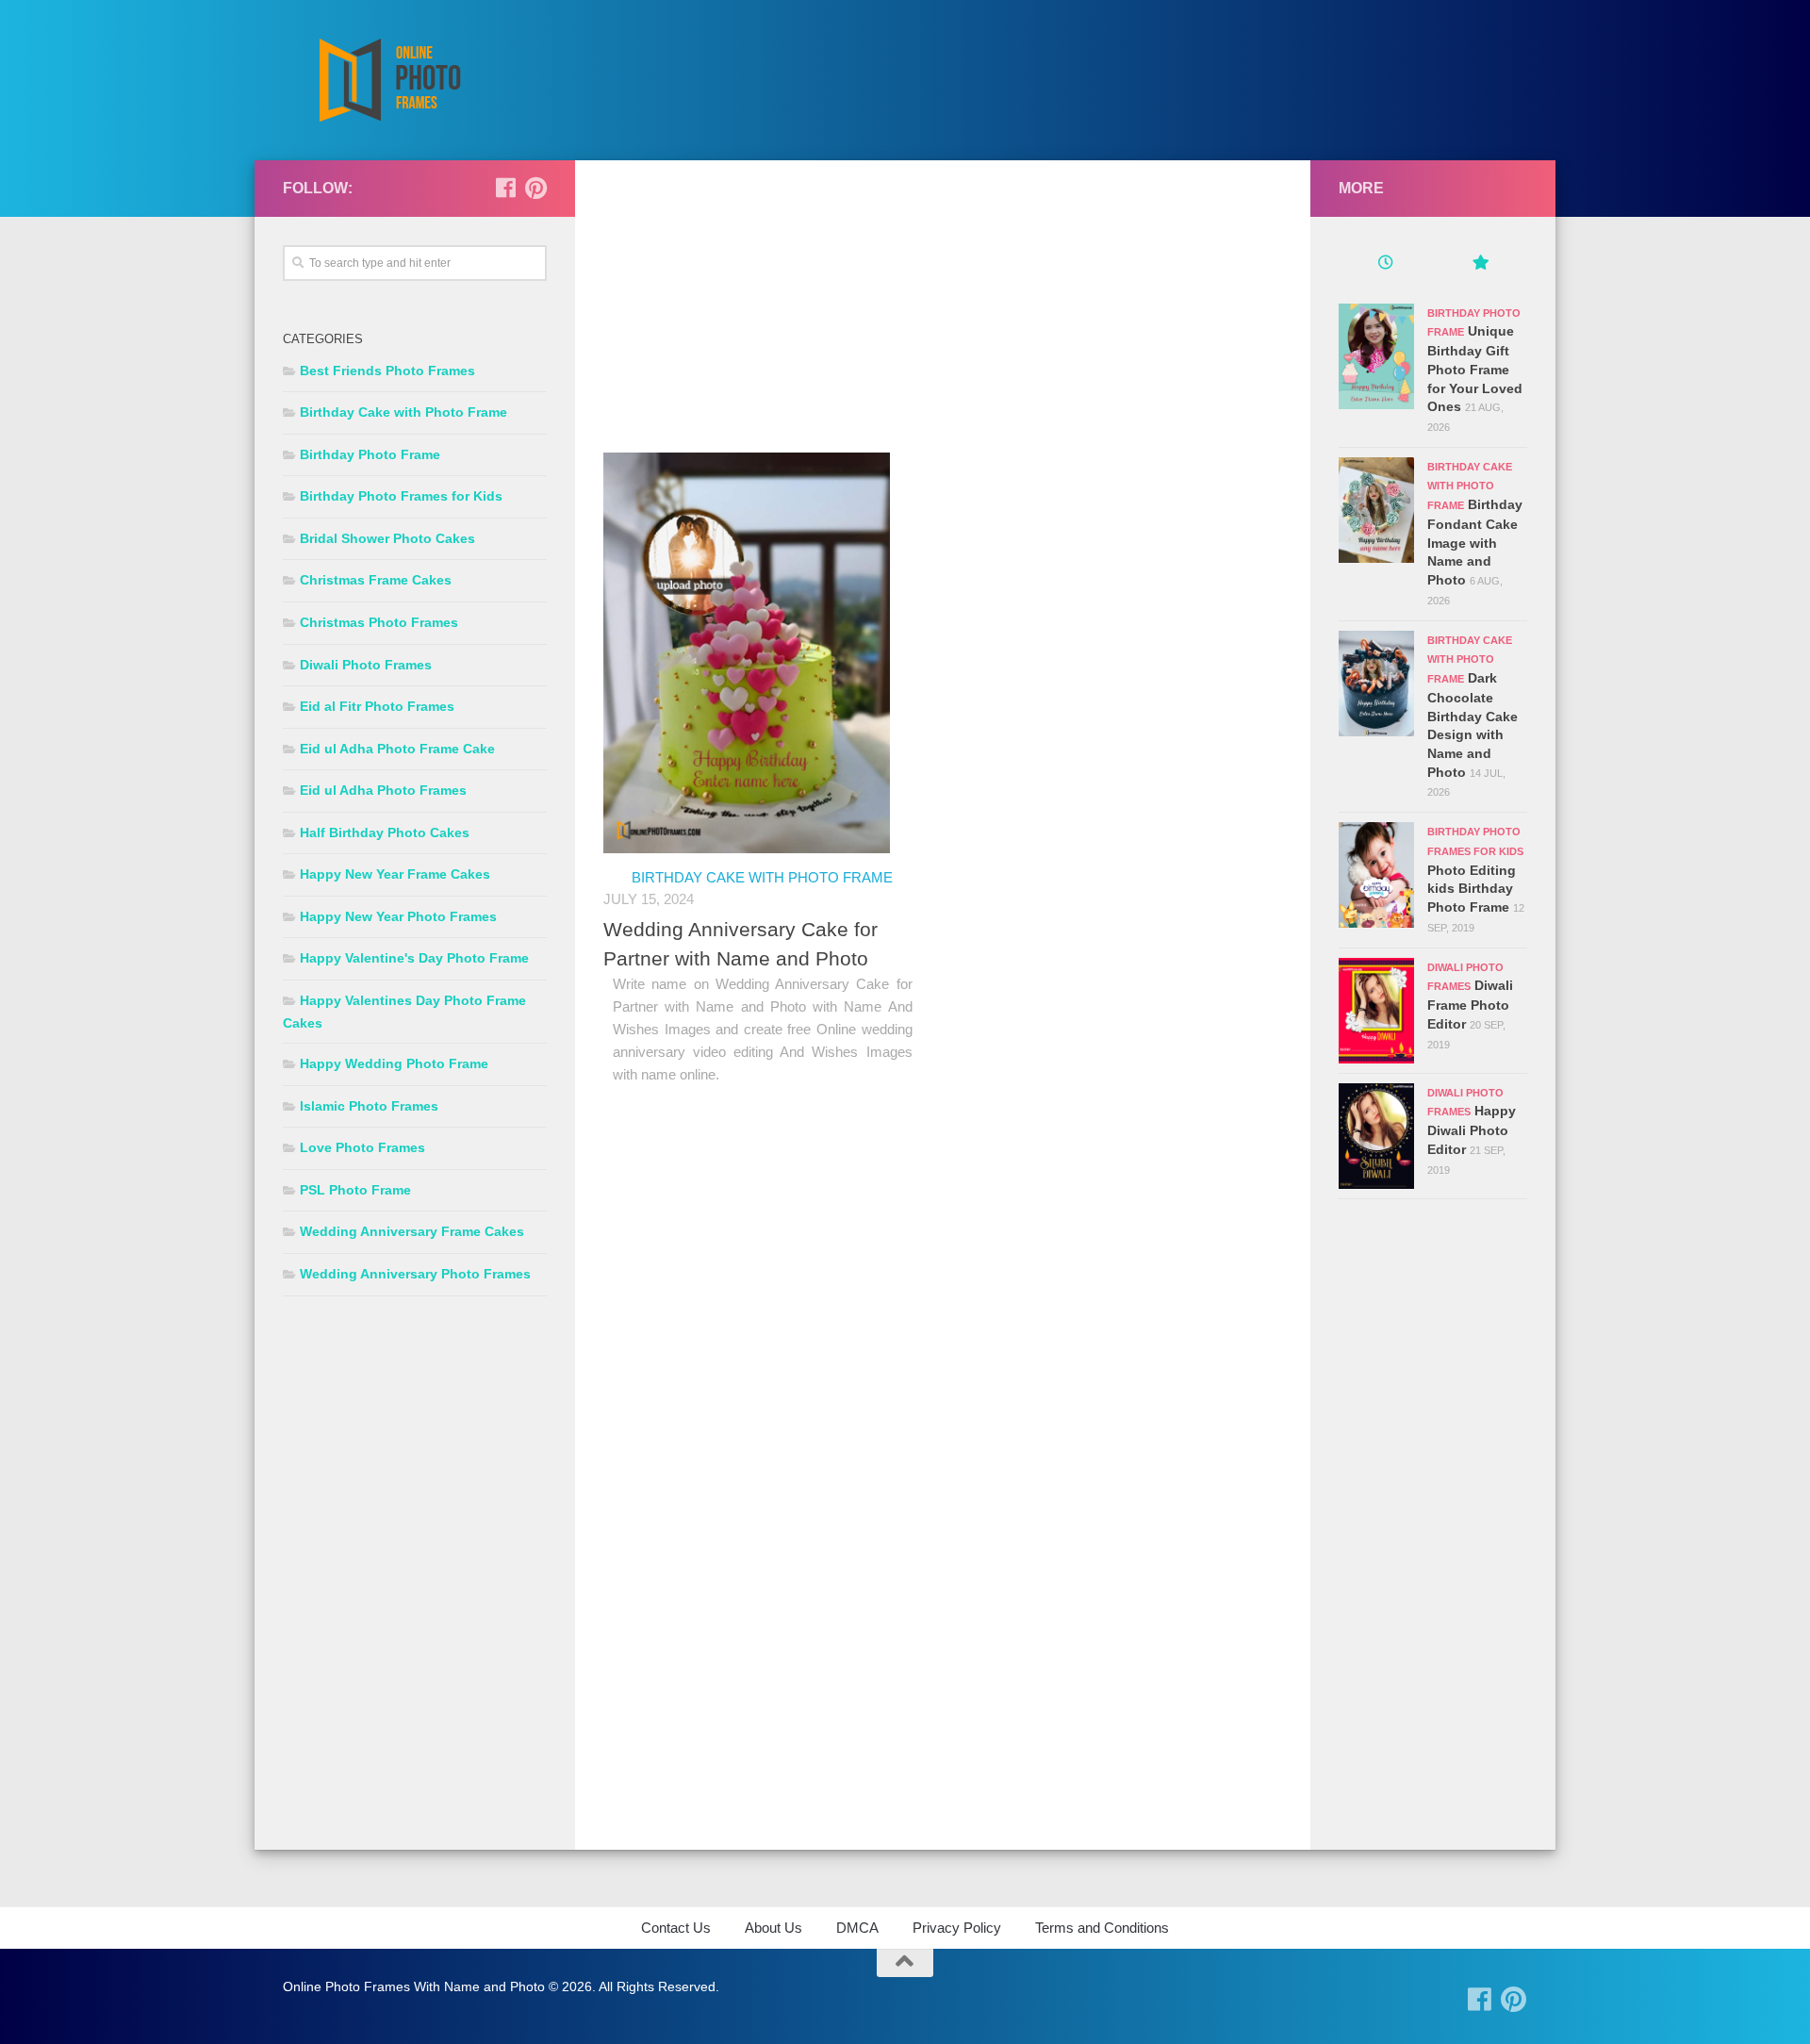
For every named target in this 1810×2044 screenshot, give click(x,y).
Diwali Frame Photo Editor (1470, 1004)
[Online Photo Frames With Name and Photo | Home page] (389, 80)
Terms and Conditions (1102, 1928)
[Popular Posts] (1480, 265)
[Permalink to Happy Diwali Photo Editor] (1376, 1136)
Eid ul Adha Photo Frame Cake (397, 749)
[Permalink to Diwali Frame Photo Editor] (1376, 1011)
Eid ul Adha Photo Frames (383, 790)
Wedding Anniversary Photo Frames (415, 1274)
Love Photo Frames (362, 1147)
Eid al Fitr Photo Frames (377, 706)
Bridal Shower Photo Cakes (387, 538)
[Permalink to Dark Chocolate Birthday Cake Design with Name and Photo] (1376, 684)
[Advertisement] (943, 321)
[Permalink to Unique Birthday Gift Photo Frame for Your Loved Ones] (1376, 356)
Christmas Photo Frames (379, 622)
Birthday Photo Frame (370, 454)
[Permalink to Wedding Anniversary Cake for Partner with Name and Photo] (747, 653)
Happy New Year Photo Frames (398, 916)
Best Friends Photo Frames (387, 371)
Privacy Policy (957, 1928)
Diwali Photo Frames (366, 665)
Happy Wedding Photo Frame (394, 1063)
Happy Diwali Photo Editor (1472, 1129)
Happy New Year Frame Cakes (395, 874)
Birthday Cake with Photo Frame (762, 877)
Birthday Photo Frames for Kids (401, 496)
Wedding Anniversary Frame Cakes (412, 1231)
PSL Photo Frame (355, 1190)
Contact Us (676, 1928)
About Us (773, 1928)
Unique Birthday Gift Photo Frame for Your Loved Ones (1475, 369)
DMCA (857, 1928)
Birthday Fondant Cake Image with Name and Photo (1475, 542)
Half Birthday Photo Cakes (385, 832)
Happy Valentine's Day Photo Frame (414, 958)
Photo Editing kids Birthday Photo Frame (1472, 889)
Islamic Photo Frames (369, 1106)
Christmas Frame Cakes (376, 580)
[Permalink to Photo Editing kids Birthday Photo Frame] (1376, 875)
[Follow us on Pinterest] (535, 188)
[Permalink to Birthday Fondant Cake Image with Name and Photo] (1376, 510)
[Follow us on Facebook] (505, 188)
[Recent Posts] (1386, 265)
